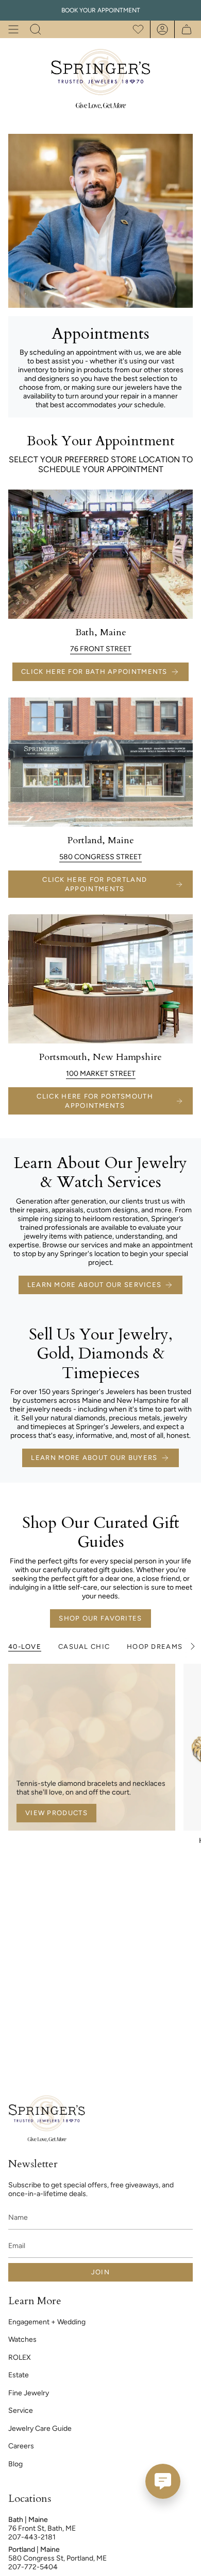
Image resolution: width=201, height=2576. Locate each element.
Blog (15, 2464)
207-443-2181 (32, 2537)
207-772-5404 (33, 2567)
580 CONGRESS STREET (100, 857)
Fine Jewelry (29, 2393)
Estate (19, 2375)
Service (21, 2410)
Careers (21, 2446)
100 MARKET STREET (101, 1074)
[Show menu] (13, 29)
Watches (22, 2339)
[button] (36, 29)
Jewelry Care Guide (40, 2429)
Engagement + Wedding (47, 2322)
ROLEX (20, 2357)
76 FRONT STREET (101, 649)
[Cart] (184, 29)
